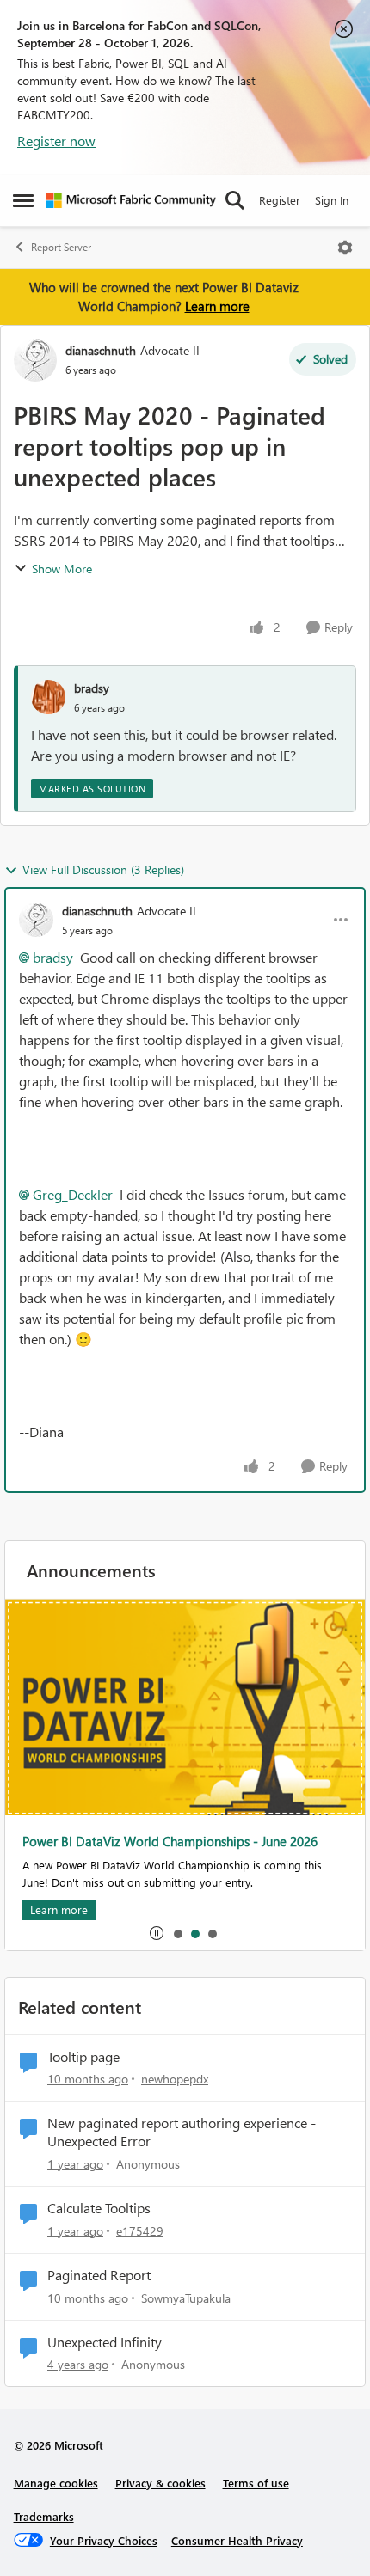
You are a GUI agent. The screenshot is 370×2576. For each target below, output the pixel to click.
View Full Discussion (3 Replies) (103, 869)
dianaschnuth (101, 350)
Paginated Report (99, 2275)
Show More (62, 569)
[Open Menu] (345, 248)
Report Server (61, 247)
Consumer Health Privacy (237, 2540)
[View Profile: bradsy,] (48, 697)
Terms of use (256, 2483)
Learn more (217, 306)
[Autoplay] (157, 1933)
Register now (56, 141)
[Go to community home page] (131, 200)
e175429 (140, 2231)
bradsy (92, 688)
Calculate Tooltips (99, 2208)
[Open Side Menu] (23, 200)
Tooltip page (83, 2057)
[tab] (177, 1933)
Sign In (332, 200)
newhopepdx (175, 2079)
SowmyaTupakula (186, 2298)
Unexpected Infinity (105, 2342)
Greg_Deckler (73, 1194)
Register (280, 200)
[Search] (235, 200)
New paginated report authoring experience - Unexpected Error (182, 2132)
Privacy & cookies (160, 2483)
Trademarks (44, 2516)
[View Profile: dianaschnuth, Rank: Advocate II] (35, 360)
